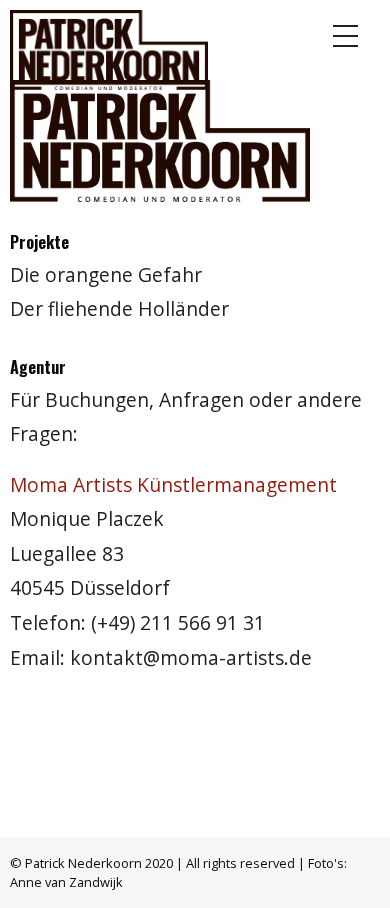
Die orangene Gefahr (106, 274)
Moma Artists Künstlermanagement (173, 484)
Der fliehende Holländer (119, 308)
